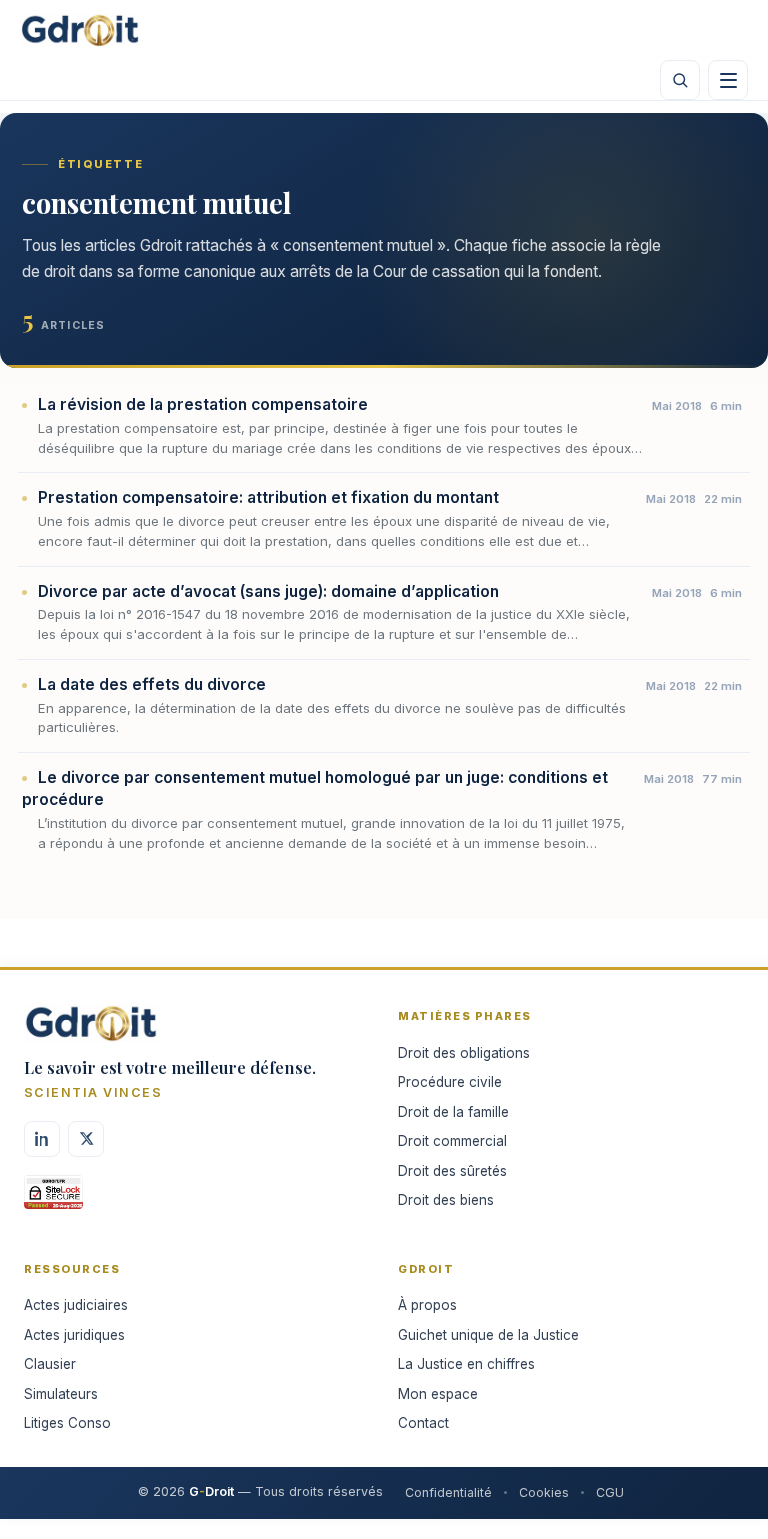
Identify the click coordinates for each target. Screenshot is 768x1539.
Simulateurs (61, 1394)
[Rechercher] (680, 80)
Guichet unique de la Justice (488, 1335)
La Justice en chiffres (466, 1364)
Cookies (544, 1492)
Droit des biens (446, 1200)
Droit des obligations (464, 1053)
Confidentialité (448, 1492)
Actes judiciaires (76, 1305)
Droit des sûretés (452, 1171)
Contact (423, 1423)
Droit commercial (452, 1141)
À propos (427, 1305)
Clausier (50, 1364)
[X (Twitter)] (86, 1139)
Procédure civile (450, 1082)
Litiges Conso (67, 1423)
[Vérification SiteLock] (53, 1199)
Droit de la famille (453, 1112)
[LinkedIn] (42, 1139)
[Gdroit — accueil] (80, 30)
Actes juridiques (74, 1335)
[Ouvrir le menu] (728, 80)
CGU (610, 1492)
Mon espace (438, 1394)
